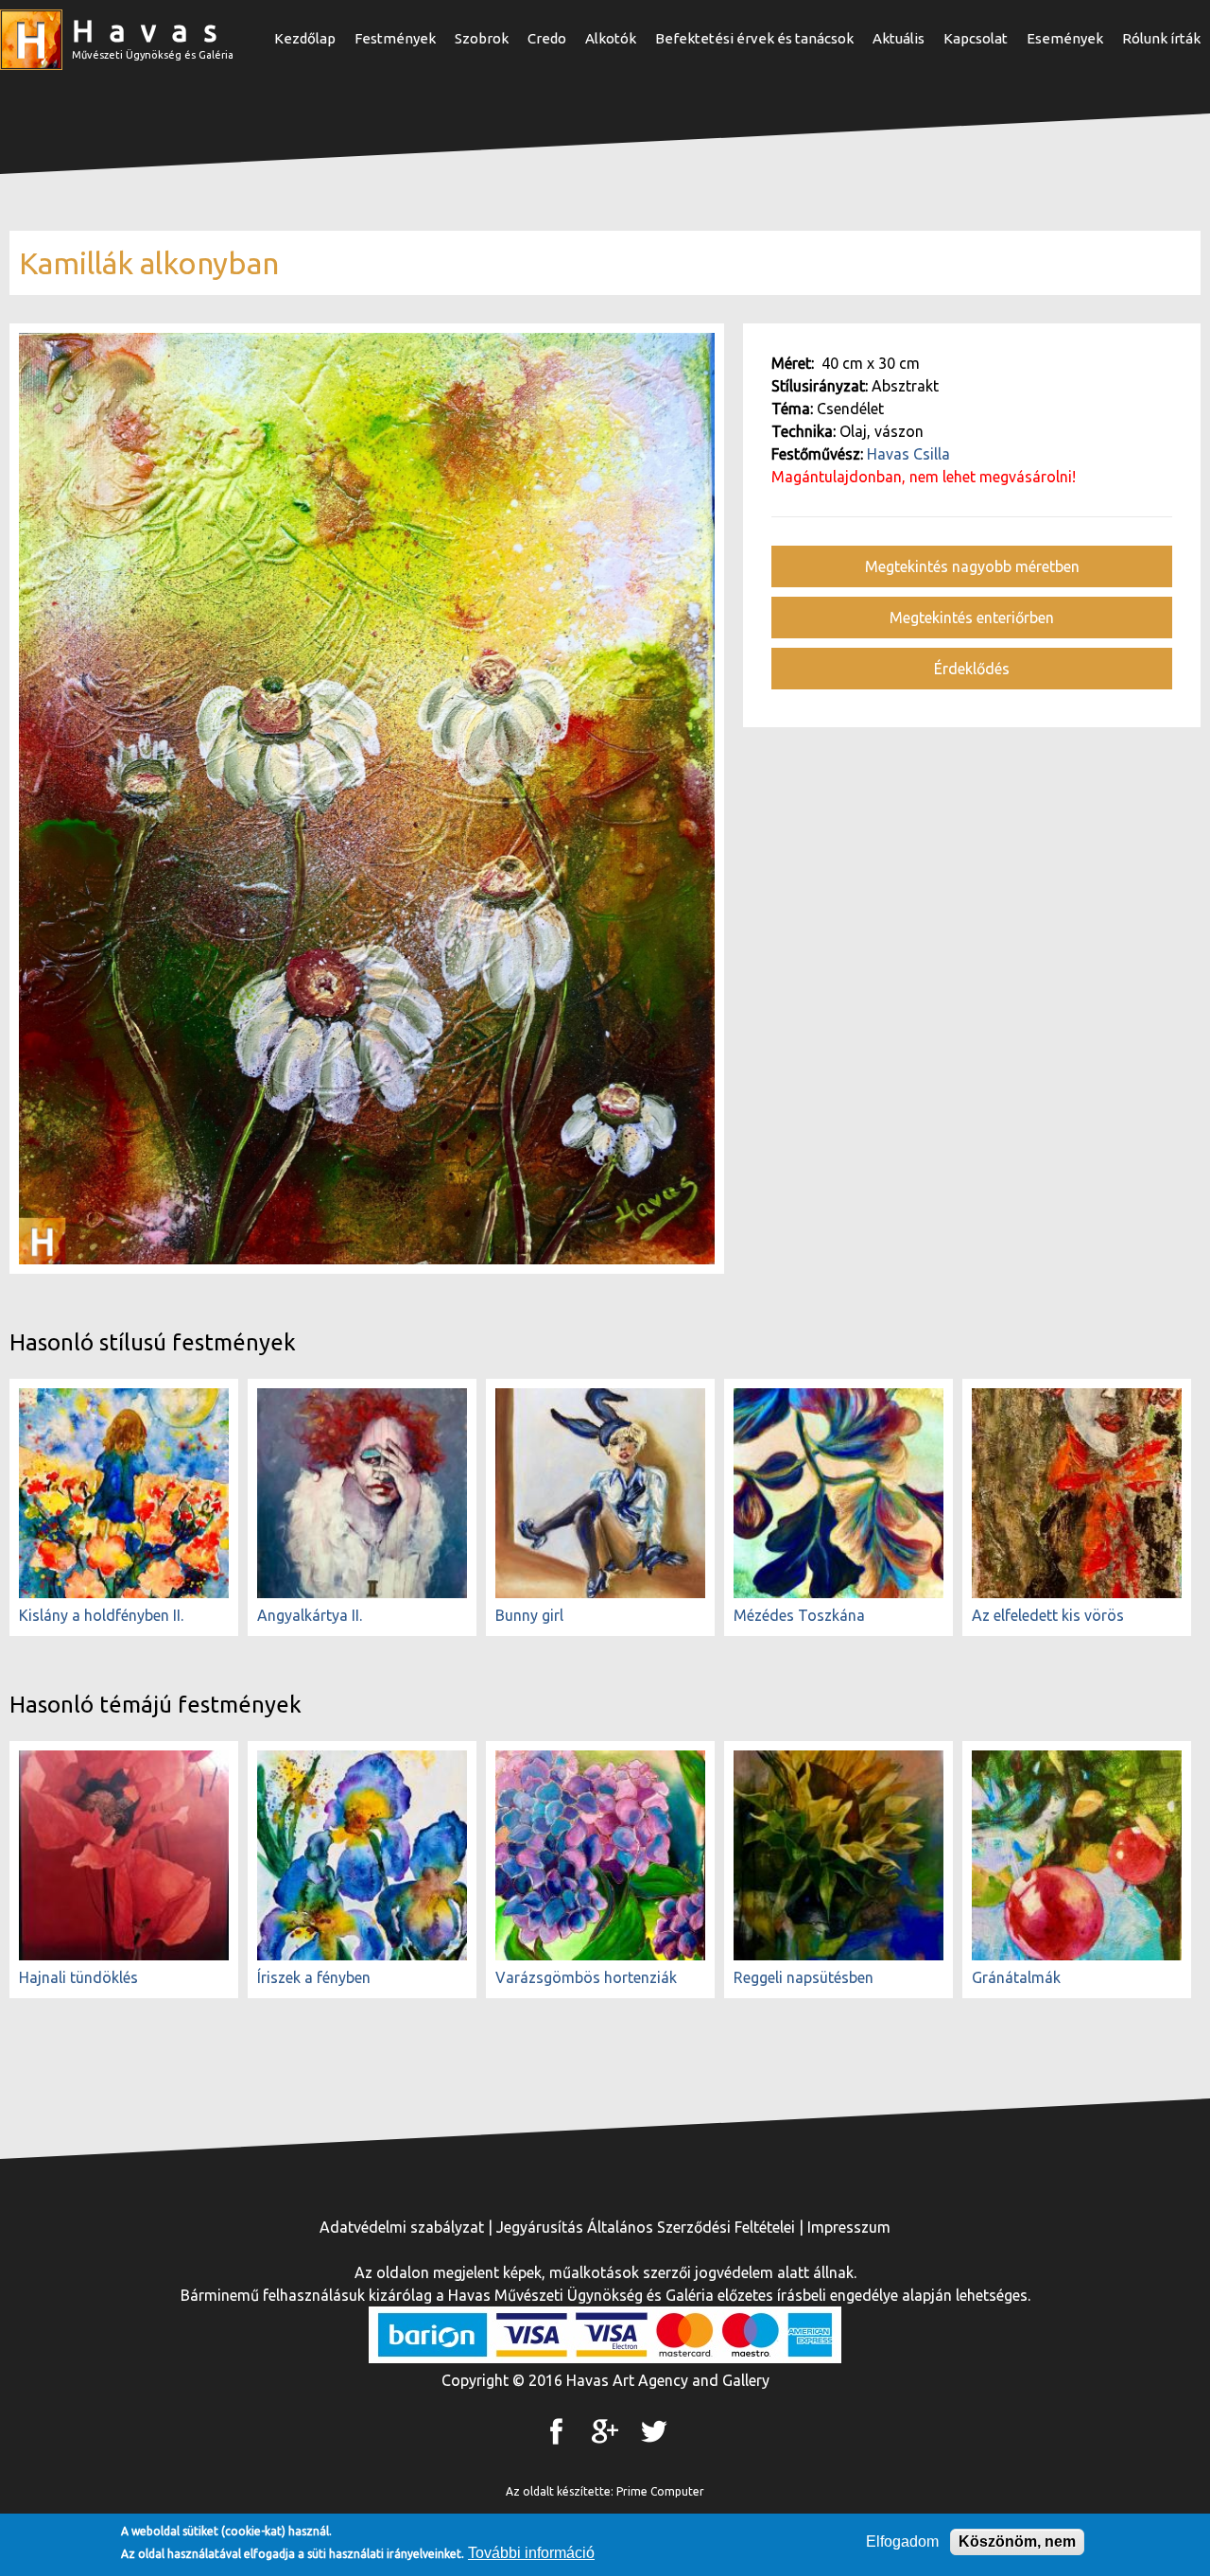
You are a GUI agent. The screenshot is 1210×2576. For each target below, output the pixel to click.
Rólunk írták (1161, 38)
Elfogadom (902, 2541)
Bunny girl (529, 1615)
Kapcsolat (976, 38)
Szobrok (482, 38)
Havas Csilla (908, 454)
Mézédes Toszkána (799, 1615)
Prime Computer (660, 2491)
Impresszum (849, 2227)
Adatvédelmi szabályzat (402, 2227)
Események (1065, 38)
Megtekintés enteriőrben (972, 618)
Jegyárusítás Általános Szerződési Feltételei (646, 2227)
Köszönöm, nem (1017, 2541)
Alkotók (611, 38)
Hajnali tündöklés (78, 1977)
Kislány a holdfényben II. (101, 1615)
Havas (152, 30)
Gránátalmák (1016, 1977)
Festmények (395, 38)
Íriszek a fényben (314, 1977)
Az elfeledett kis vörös (1048, 1615)
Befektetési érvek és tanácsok (754, 38)
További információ (531, 2553)
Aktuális (899, 38)
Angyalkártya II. (310, 1615)
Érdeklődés (972, 669)
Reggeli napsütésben (804, 1977)
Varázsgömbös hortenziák (586, 1977)
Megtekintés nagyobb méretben (972, 566)
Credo (547, 38)
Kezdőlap (305, 38)
